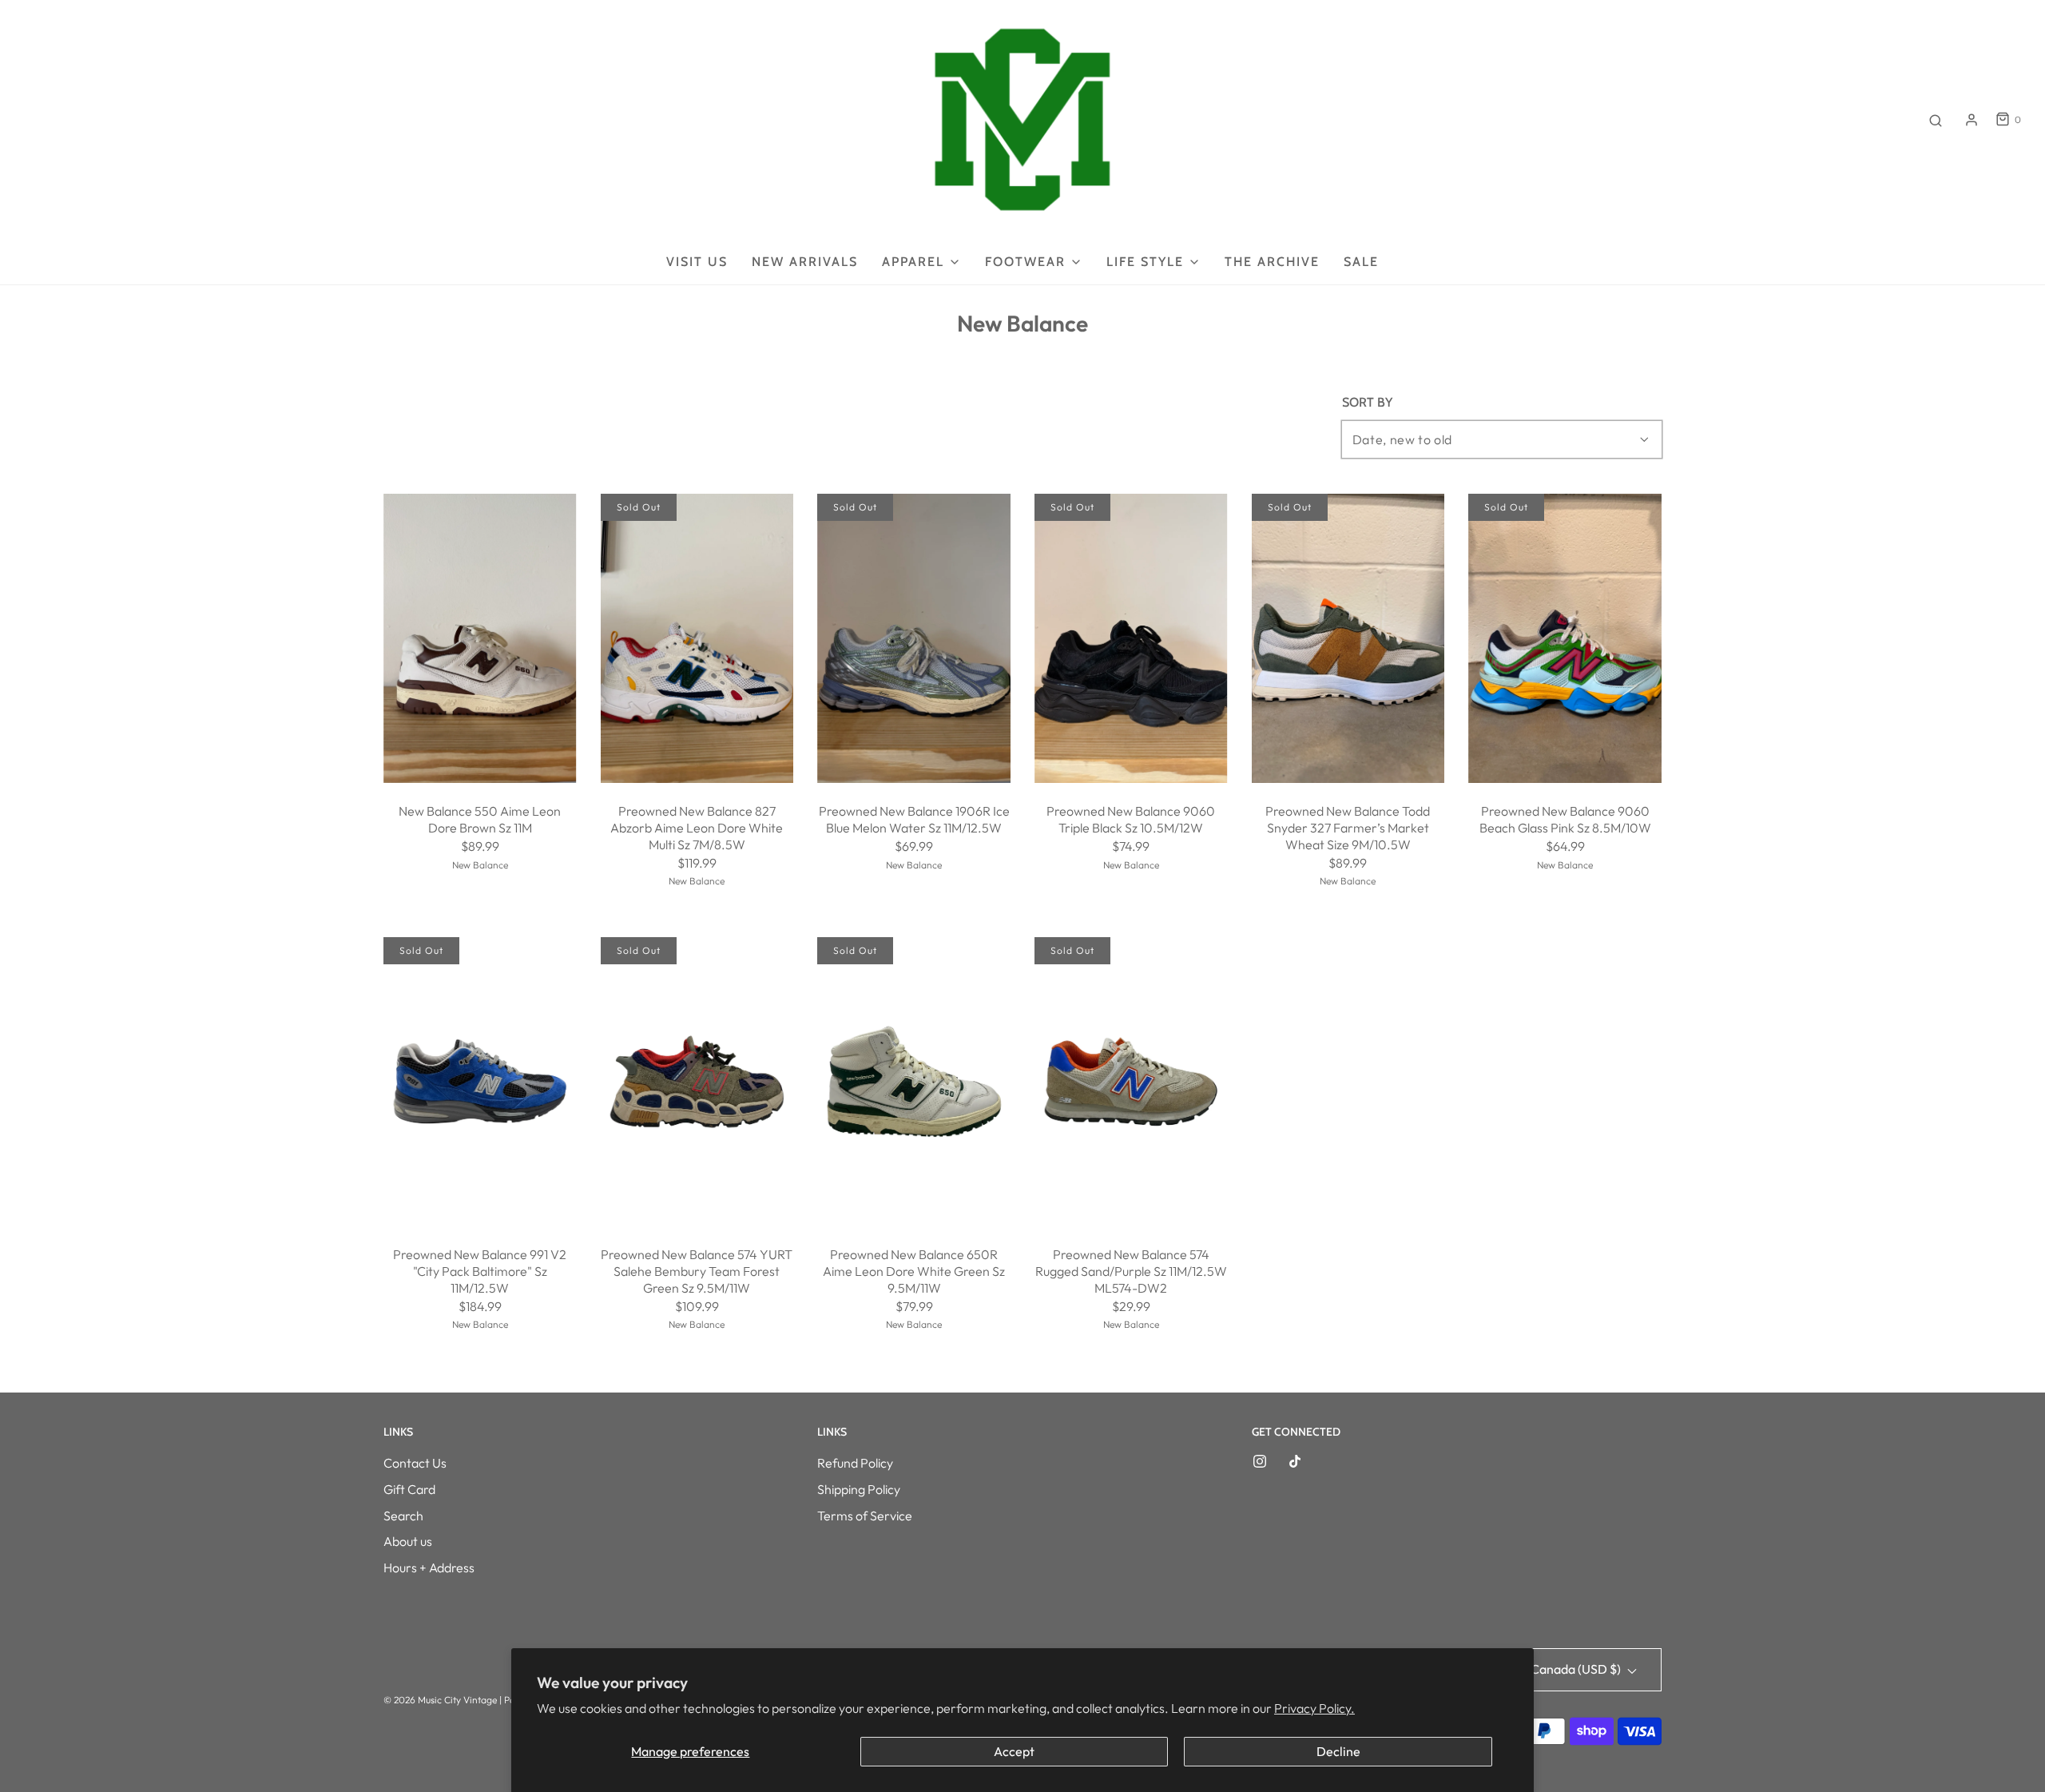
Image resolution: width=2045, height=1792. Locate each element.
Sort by (1367, 403)
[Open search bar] (1936, 120)
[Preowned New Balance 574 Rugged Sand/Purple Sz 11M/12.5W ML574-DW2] (1131, 1082)
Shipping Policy (859, 1489)
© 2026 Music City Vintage (440, 1700)
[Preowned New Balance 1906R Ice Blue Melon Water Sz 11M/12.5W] (914, 639)
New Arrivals (805, 262)
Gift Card (409, 1489)
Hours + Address (429, 1568)
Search (403, 1516)
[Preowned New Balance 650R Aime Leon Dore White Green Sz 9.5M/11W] (914, 1082)
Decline (1338, 1751)
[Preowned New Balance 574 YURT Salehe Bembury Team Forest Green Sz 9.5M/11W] (697, 1082)
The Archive (1272, 262)
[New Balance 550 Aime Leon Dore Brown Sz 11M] (480, 638)
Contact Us (415, 1463)
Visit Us (697, 262)
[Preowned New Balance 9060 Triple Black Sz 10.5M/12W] (1131, 638)
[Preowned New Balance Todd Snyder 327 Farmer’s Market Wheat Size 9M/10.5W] (1348, 639)
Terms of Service (865, 1516)
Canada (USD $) (1577, 1669)
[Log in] (1972, 120)
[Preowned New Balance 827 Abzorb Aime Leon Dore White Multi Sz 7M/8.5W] (697, 639)
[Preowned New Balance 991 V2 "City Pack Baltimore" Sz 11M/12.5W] (480, 1082)
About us (408, 1541)
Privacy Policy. (1314, 1708)
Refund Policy (855, 1463)
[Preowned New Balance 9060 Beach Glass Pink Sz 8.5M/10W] (1565, 639)
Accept (1014, 1751)
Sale (1361, 262)
